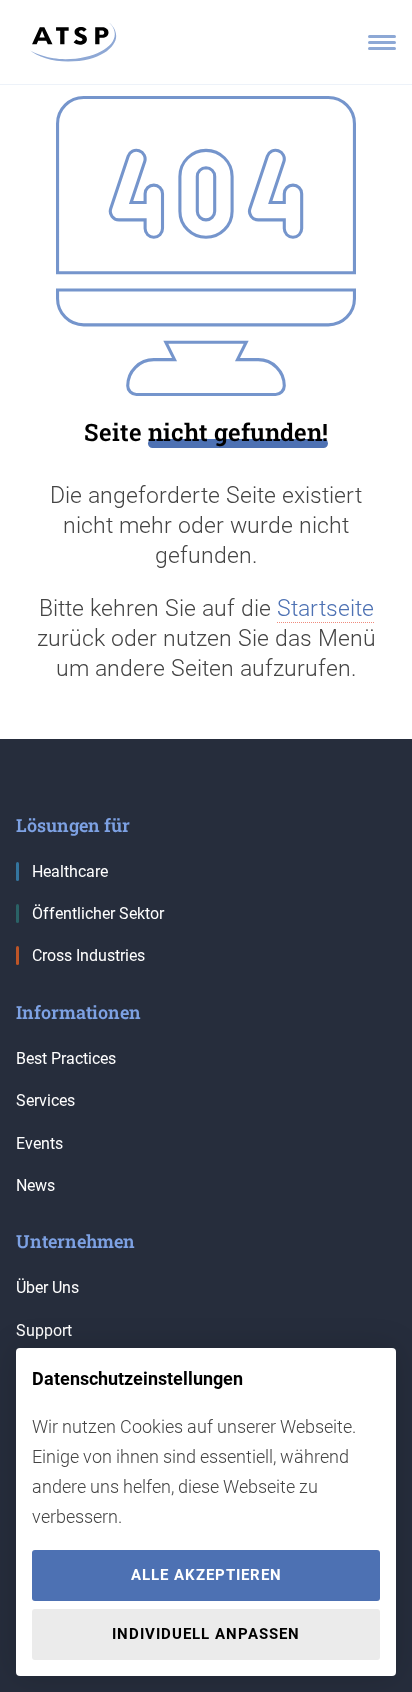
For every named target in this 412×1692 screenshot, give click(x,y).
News (35, 1185)
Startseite (325, 608)
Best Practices (66, 1058)
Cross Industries (88, 955)
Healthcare (70, 871)
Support (44, 1330)
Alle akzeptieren (206, 1575)
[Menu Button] (382, 42)
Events (39, 1143)
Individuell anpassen (206, 1634)
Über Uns (47, 1287)
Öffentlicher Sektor (98, 913)
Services (45, 1100)
